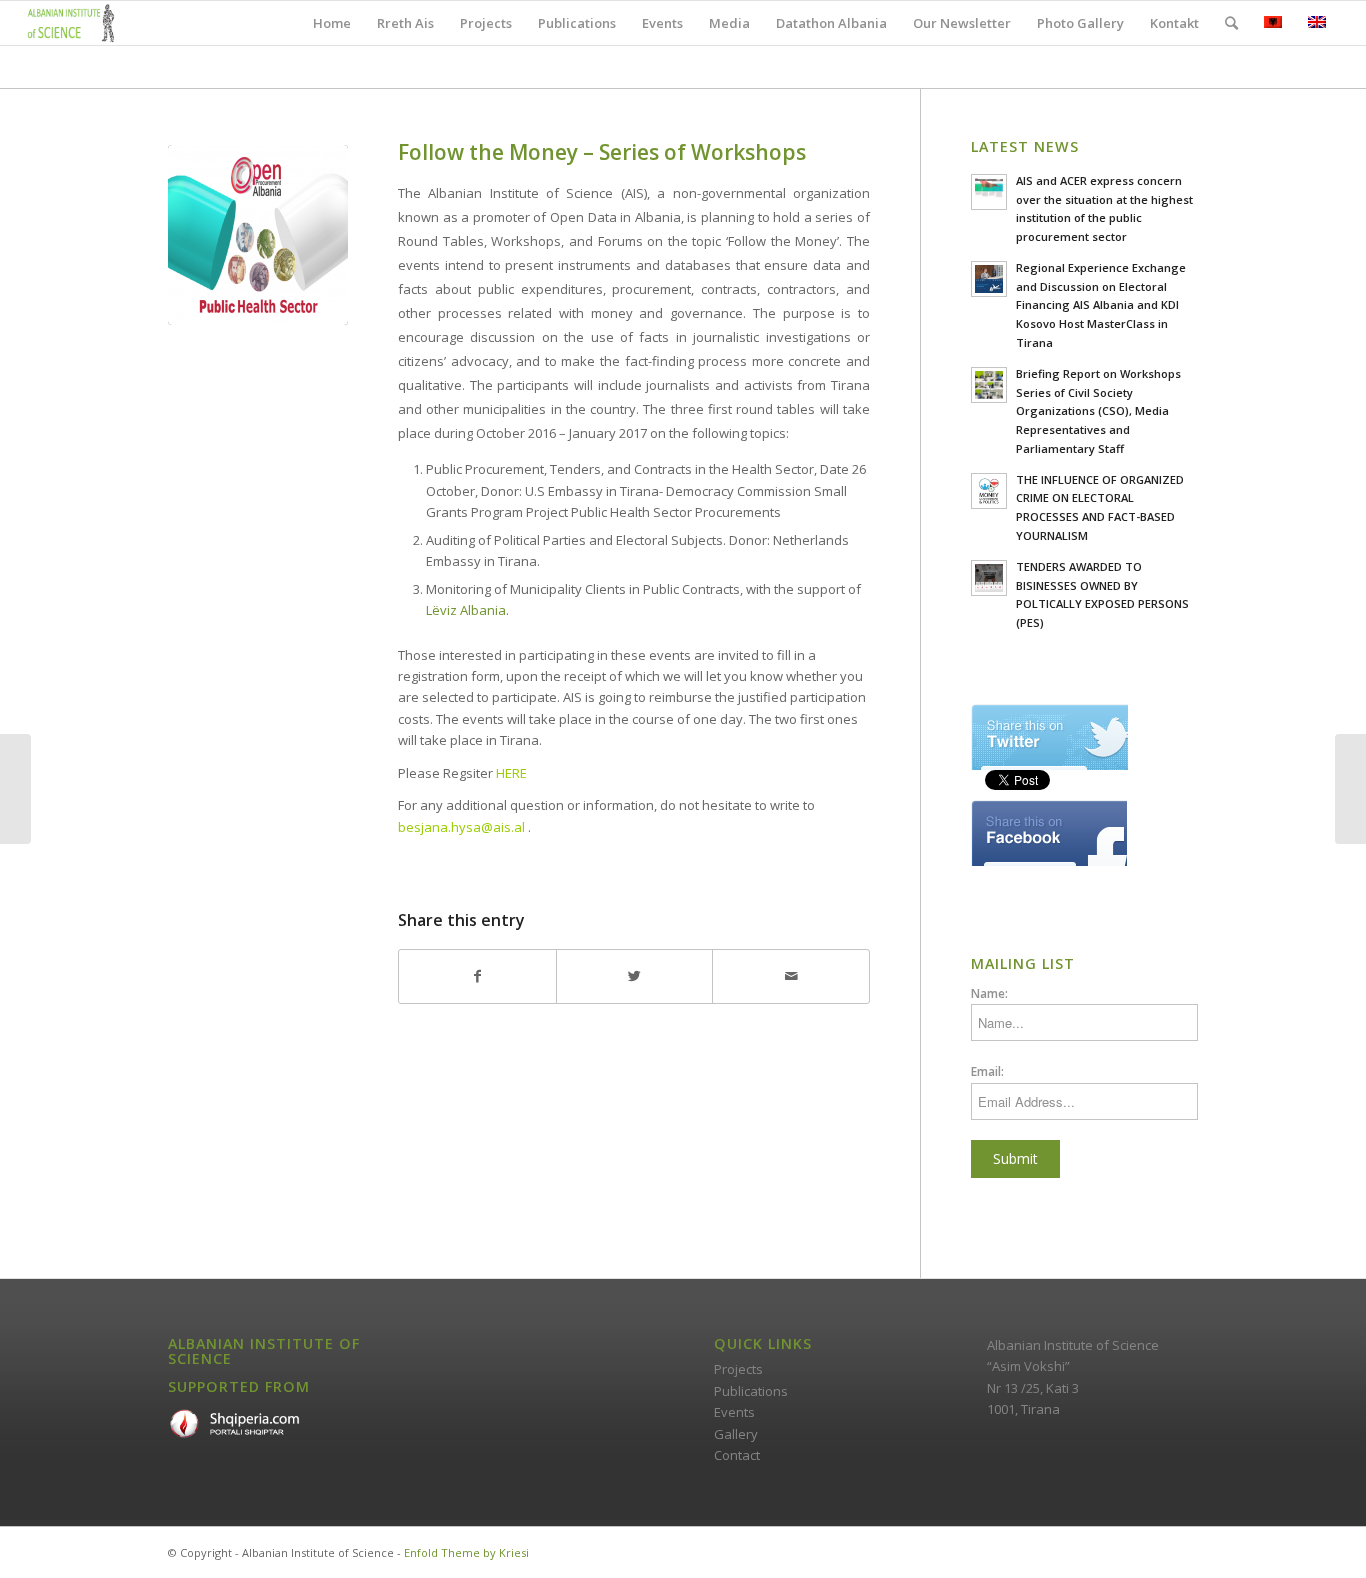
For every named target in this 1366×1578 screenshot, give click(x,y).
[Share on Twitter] (635, 976)
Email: (987, 1071)
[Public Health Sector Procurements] (258, 235)
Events (734, 1412)
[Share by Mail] (791, 976)
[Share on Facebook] (477, 976)
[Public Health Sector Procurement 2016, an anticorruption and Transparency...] (1350, 789)
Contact (737, 1455)
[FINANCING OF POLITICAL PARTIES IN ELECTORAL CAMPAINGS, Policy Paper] (15, 789)
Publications (751, 1391)
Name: (989, 993)
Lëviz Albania (466, 610)
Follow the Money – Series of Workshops (602, 152)
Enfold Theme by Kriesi (466, 1552)
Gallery (736, 1434)
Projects (738, 1369)
